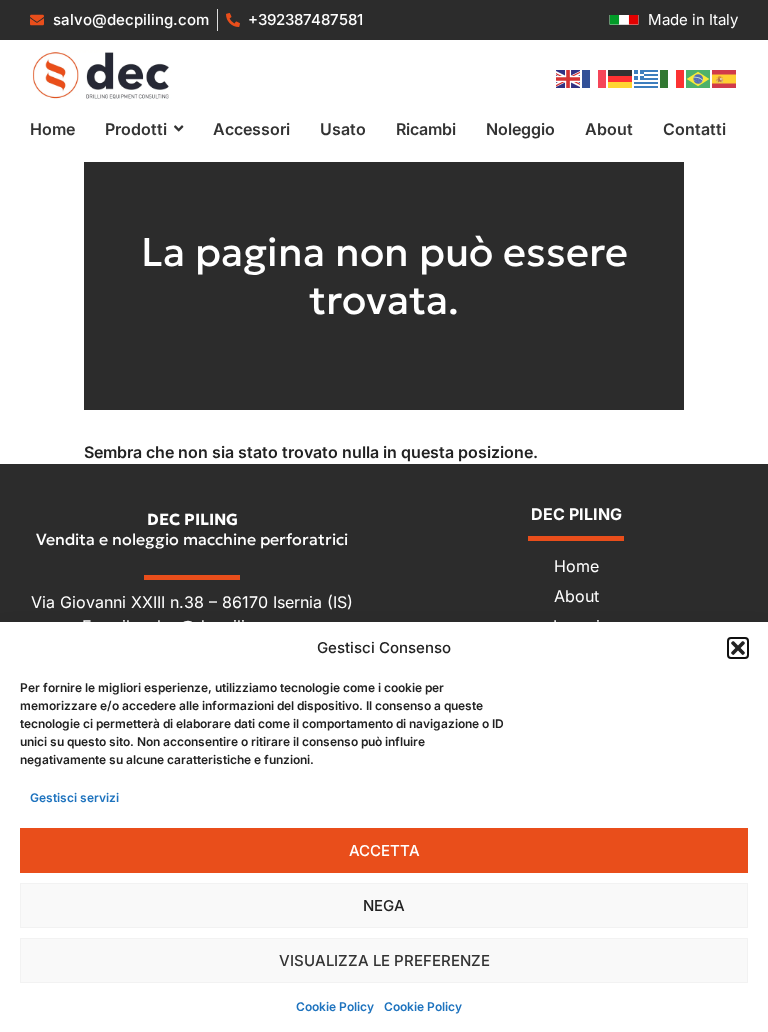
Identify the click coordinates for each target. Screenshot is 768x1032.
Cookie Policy (335, 1006)
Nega (384, 905)
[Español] (725, 78)
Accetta (384, 850)
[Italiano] (673, 78)
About (576, 596)
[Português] (699, 78)
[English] (569, 78)
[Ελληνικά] (647, 78)
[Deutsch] (621, 78)
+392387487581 (305, 19)
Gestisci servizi (74, 797)
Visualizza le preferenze (384, 960)
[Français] (595, 78)
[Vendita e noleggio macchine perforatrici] (101, 75)
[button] (738, 648)
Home (576, 566)
